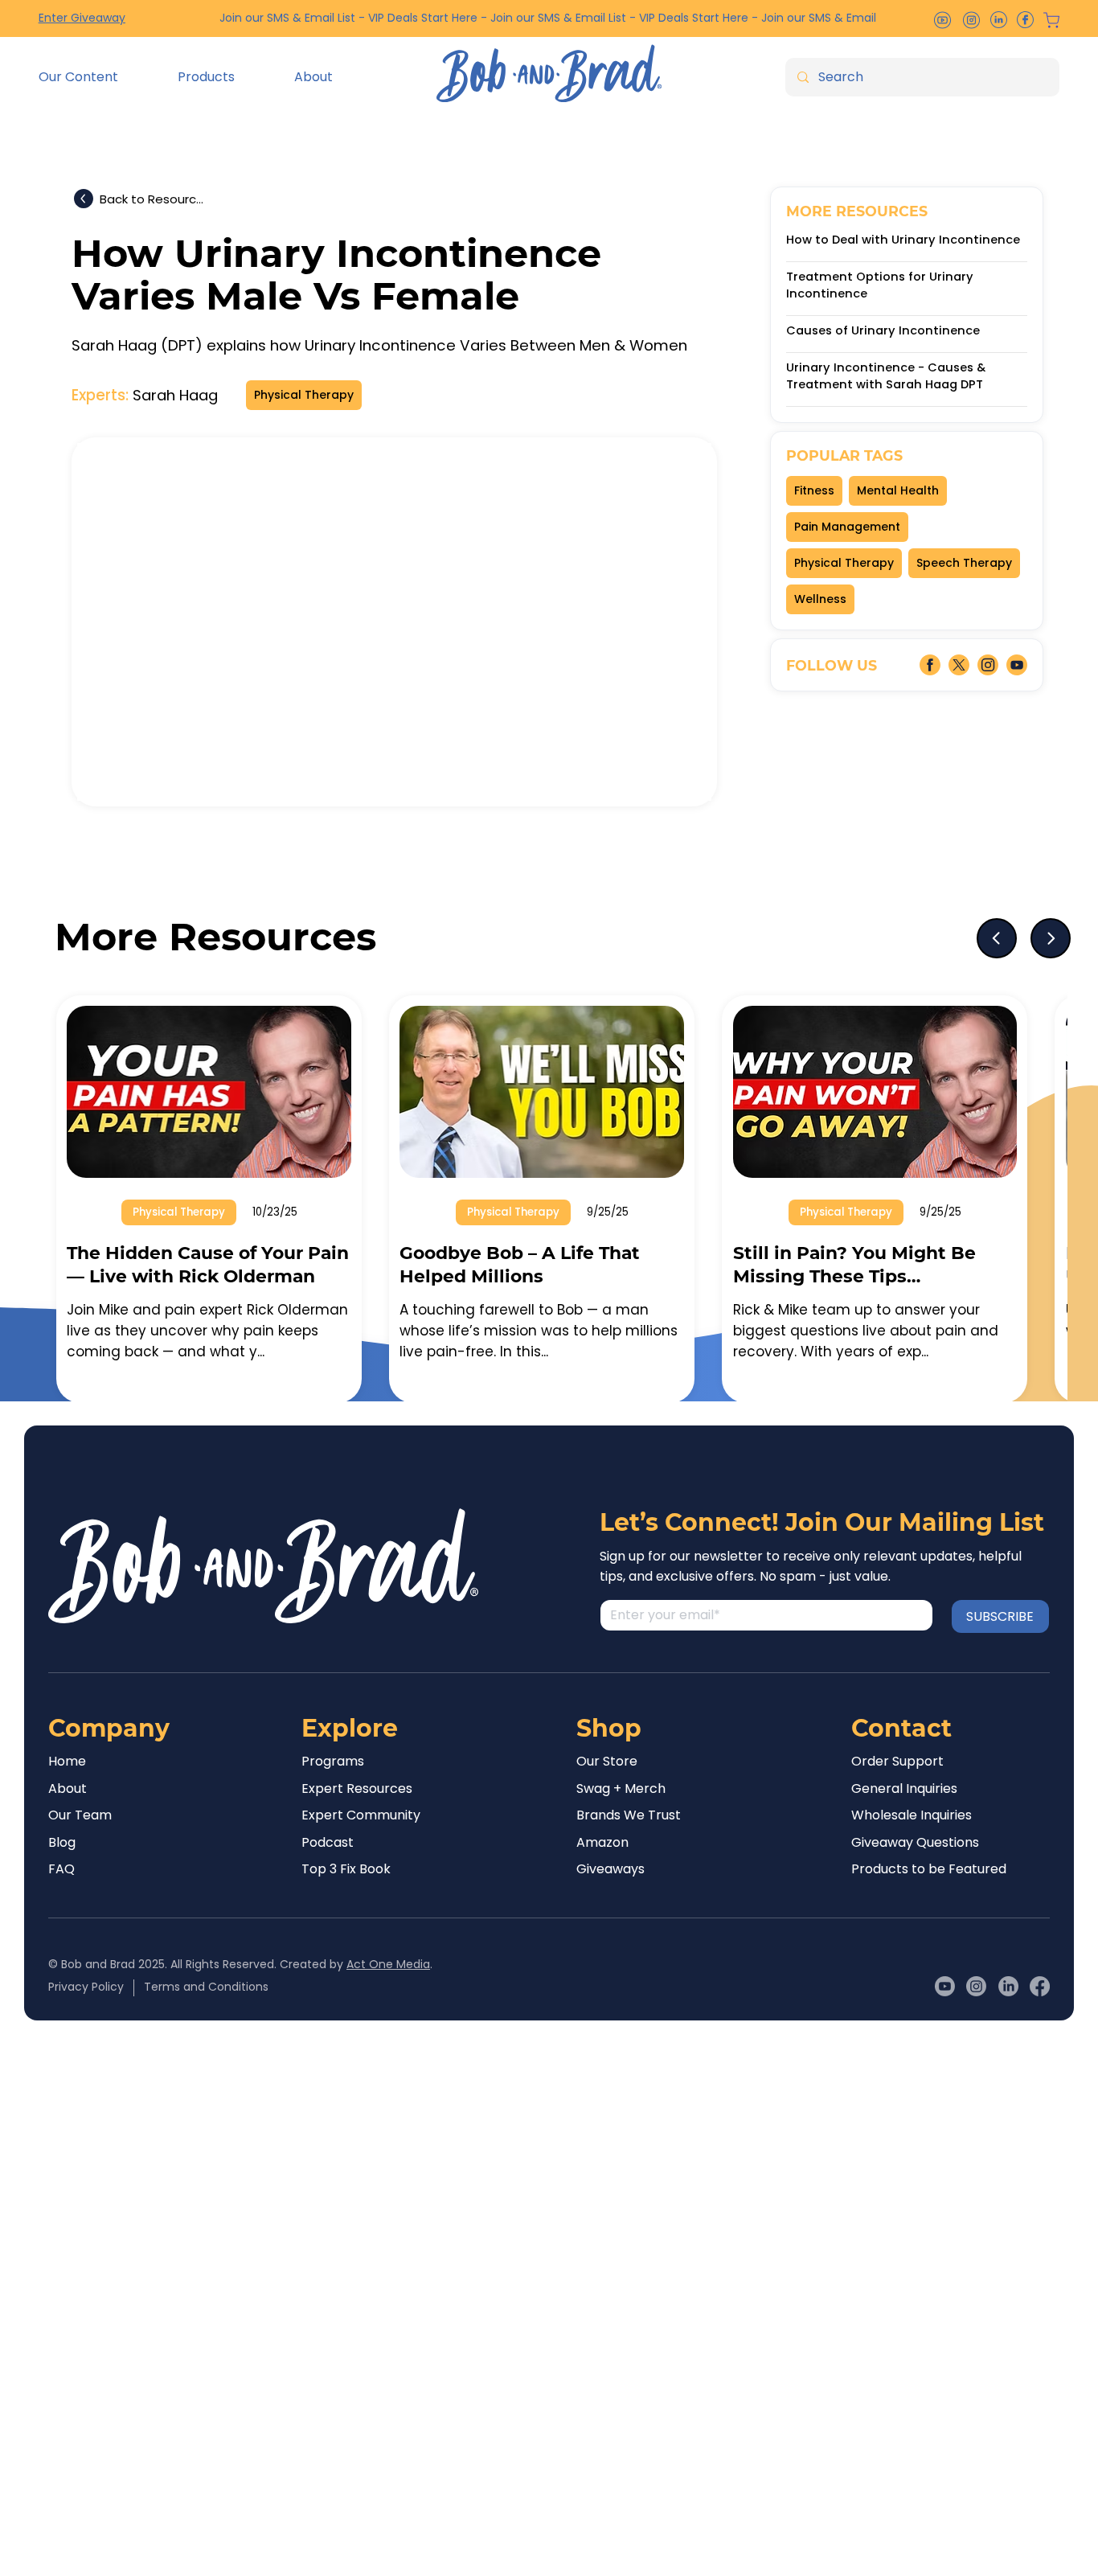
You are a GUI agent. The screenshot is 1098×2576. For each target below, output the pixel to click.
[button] (96, 77)
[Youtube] (945, 1986)
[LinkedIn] (1008, 1986)
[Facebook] (1040, 1986)
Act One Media (388, 1964)
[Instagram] (976, 1986)
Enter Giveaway (82, 18)
